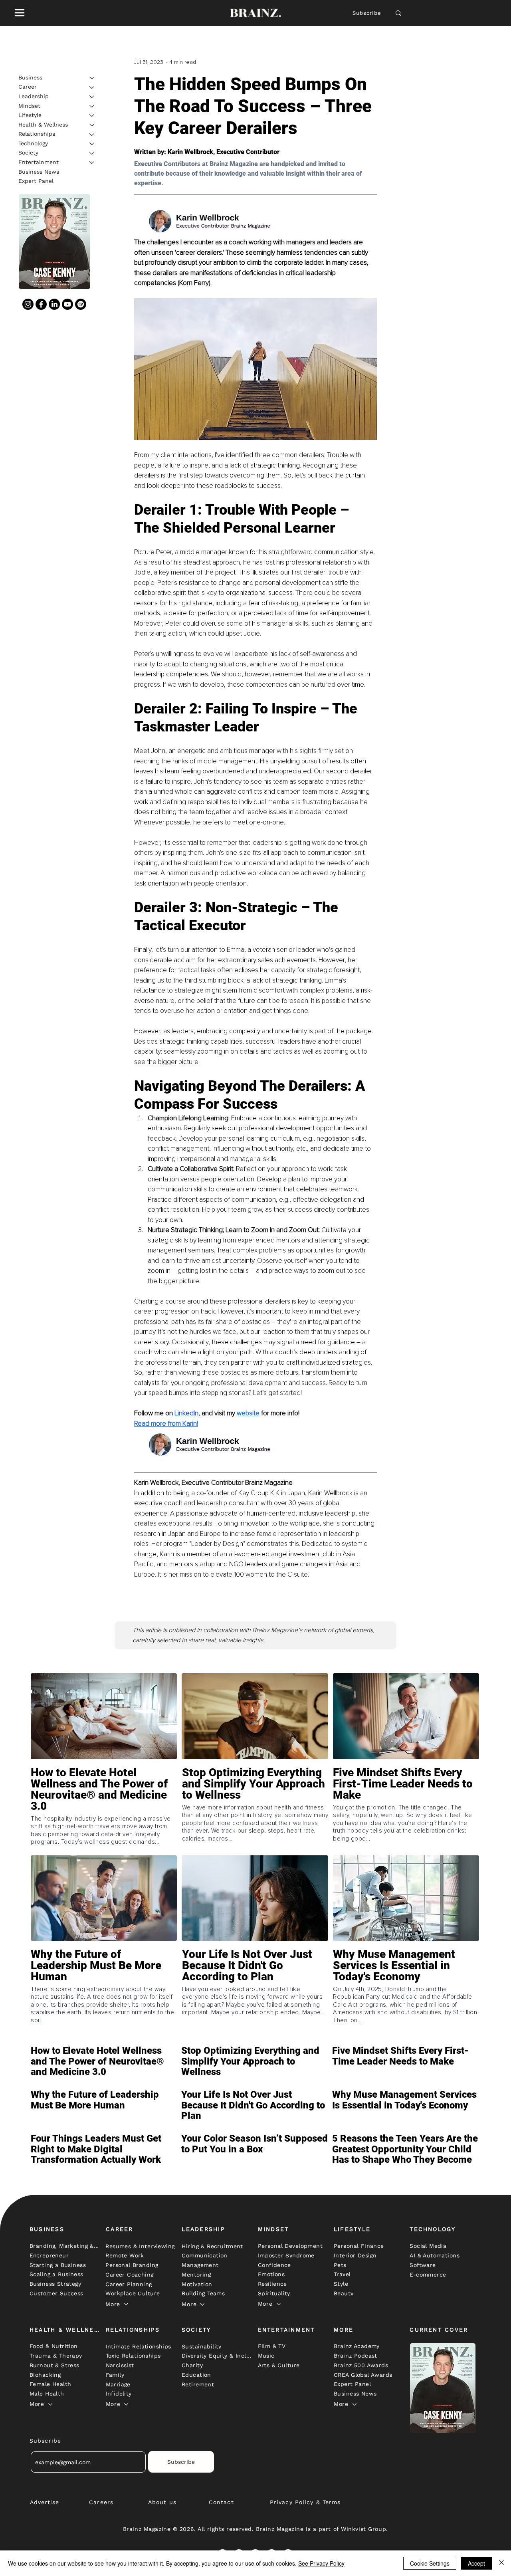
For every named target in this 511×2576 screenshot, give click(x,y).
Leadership (34, 96)
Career (28, 87)
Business (30, 77)
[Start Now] (104, 1807)
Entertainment (39, 162)
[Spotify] (81, 304)
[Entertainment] (92, 162)
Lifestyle (30, 115)
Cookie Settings (430, 2563)
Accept (476, 2563)
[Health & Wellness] (92, 125)
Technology (33, 143)
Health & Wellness (43, 125)
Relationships (37, 134)
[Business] (92, 78)
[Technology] (92, 144)
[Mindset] (92, 106)
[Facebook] (41, 304)
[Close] (501, 2563)
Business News (39, 172)
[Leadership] (92, 97)
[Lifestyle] (92, 115)
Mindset (29, 106)
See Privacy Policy (321, 2563)
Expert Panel (36, 181)
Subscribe (367, 13)
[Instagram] (28, 304)
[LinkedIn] (54, 304)
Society (28, 153)
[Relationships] (92, 135)
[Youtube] (67, 304)
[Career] (92, 87)
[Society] (92, 153)
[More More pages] (126, 2304)
